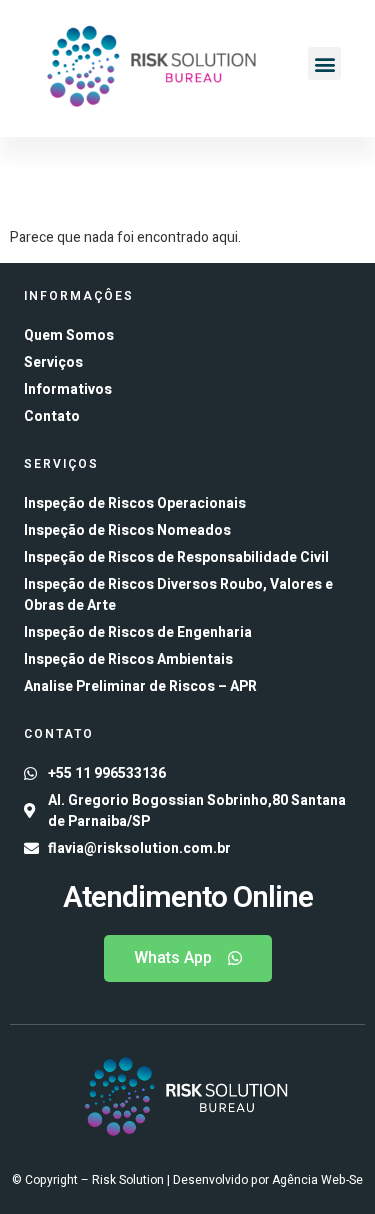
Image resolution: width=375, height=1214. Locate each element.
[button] (324, 63)
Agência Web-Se (317, 1180)
